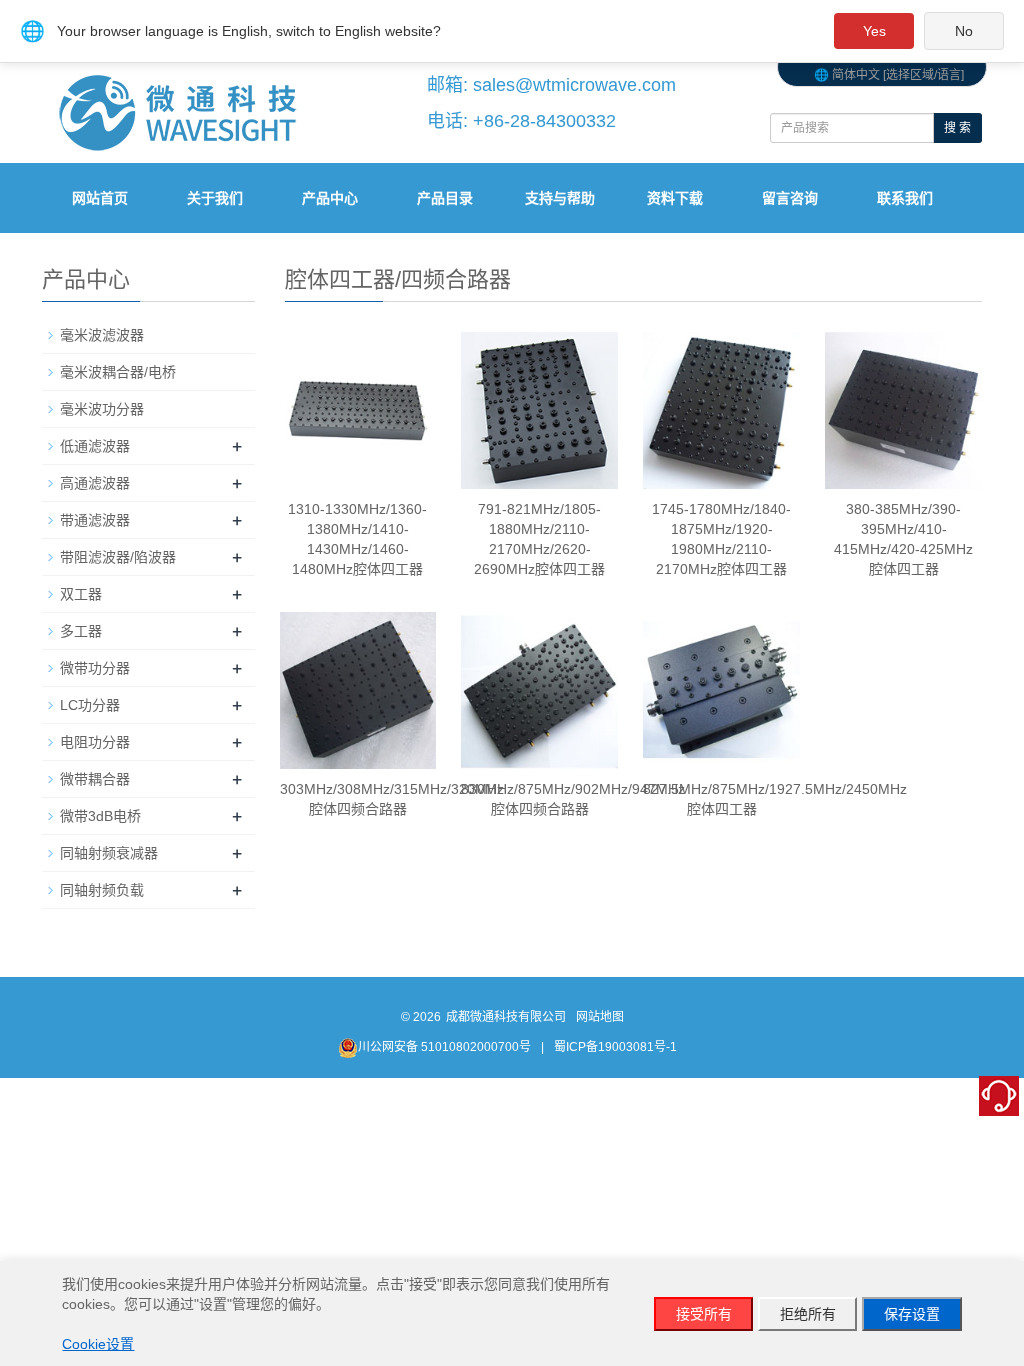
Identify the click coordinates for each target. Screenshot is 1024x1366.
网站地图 (600, 1017)
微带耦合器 (95, 779)
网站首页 (100, 198)
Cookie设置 (98, 1344)
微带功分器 (95, 668)
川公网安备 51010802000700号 (444, 1047)
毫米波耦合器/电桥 (118, 372)
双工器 (81, 594)
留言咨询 (790, 198)
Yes (874, 31)
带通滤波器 (95, 520)
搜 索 (957, 128)
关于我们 (215, 198)
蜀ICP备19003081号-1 (615, 1047)
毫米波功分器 (102, 409)
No (964, 31)
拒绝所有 (808, 1314)
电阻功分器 (95, 742)
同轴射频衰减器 (109, 853)
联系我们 (905, 198)
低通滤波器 (95, 446)
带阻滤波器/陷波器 (118, 557)
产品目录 (445, 198)
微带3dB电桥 (100, 816)
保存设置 (912, 1314)
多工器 (81, 631)
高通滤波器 (95, 483)
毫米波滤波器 (102, 335)
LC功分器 (90, 705)
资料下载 (675, 198)
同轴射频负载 (102, 890)
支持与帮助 (560, 198)
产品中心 (330, 198)
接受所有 (704, 1314)
